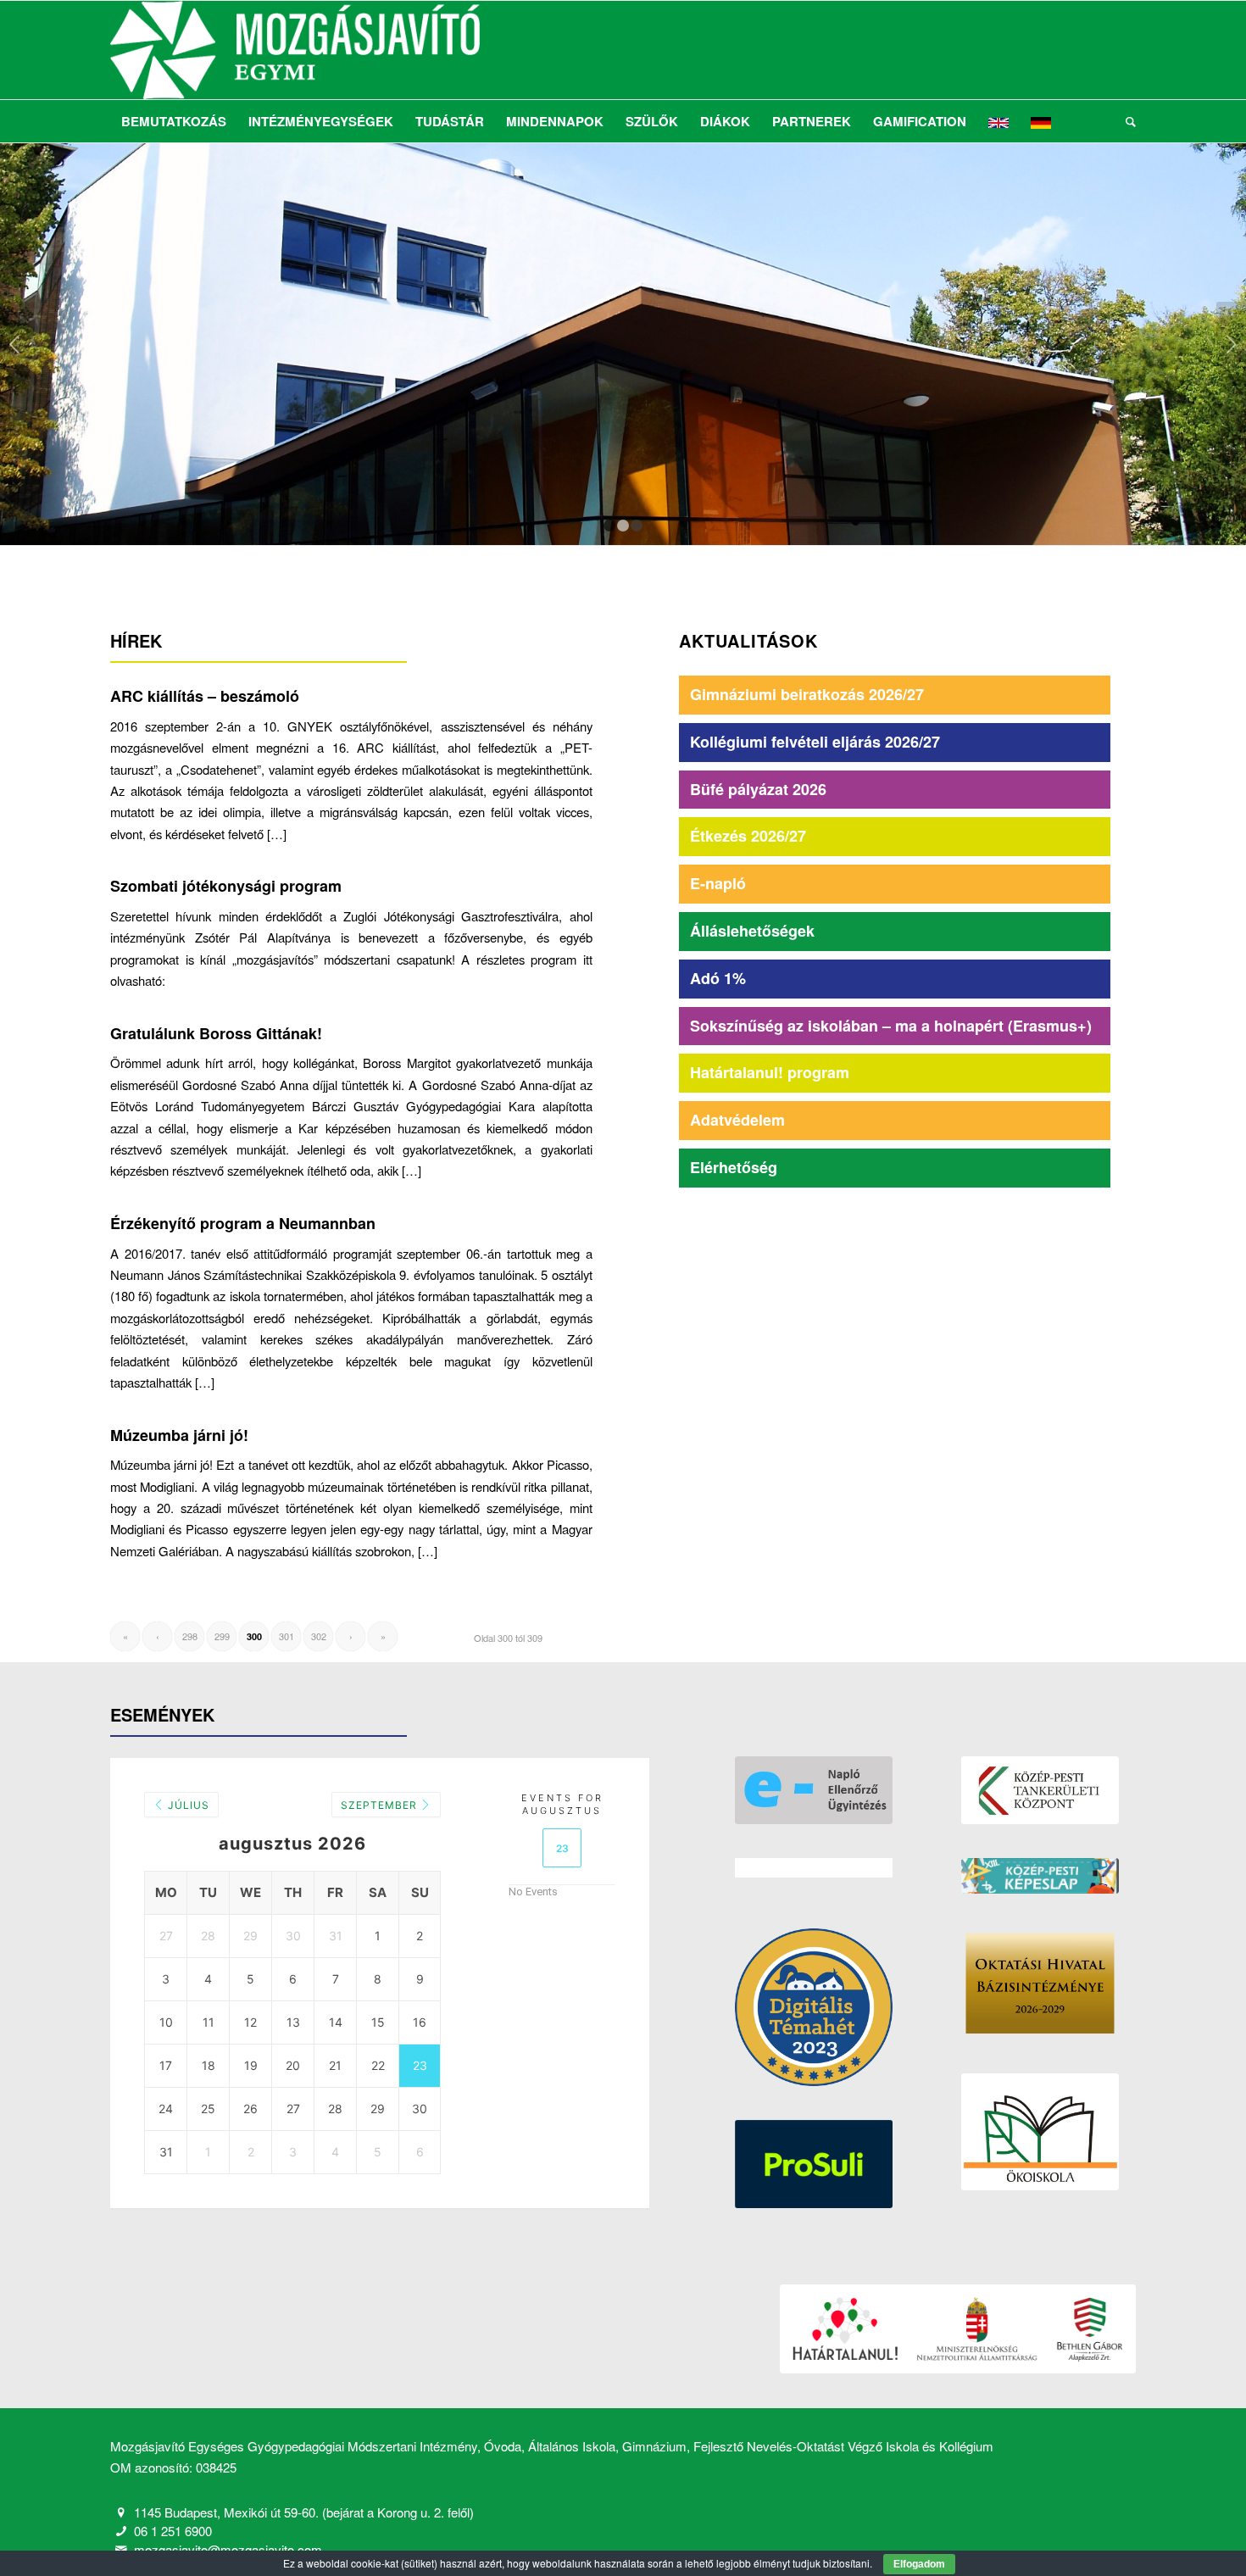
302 (319, 1636)
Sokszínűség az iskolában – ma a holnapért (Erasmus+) (891, 1026)
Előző (15, 344)
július (187, 1805)
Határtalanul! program (770, 1072)
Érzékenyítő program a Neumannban (243, 1223)
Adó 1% (718, 978)
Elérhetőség (734, 1167)
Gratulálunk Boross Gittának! (216, 1033)
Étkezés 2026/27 (748, 836)
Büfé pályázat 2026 (758, 789)
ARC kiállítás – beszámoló (205, 696)
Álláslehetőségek (752, 931)
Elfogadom (919, 2564)
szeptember (381, 1805)
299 (222, 1636)
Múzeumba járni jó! (179, 1435)
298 (190, 1636)
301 (286, 1636)
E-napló (718, 883)
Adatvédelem (737, 1120)
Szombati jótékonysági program (226, 886)
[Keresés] (1125, 121)
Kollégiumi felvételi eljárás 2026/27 (815, 742)
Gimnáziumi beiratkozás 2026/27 (807, 694)
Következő (1231, 344)
